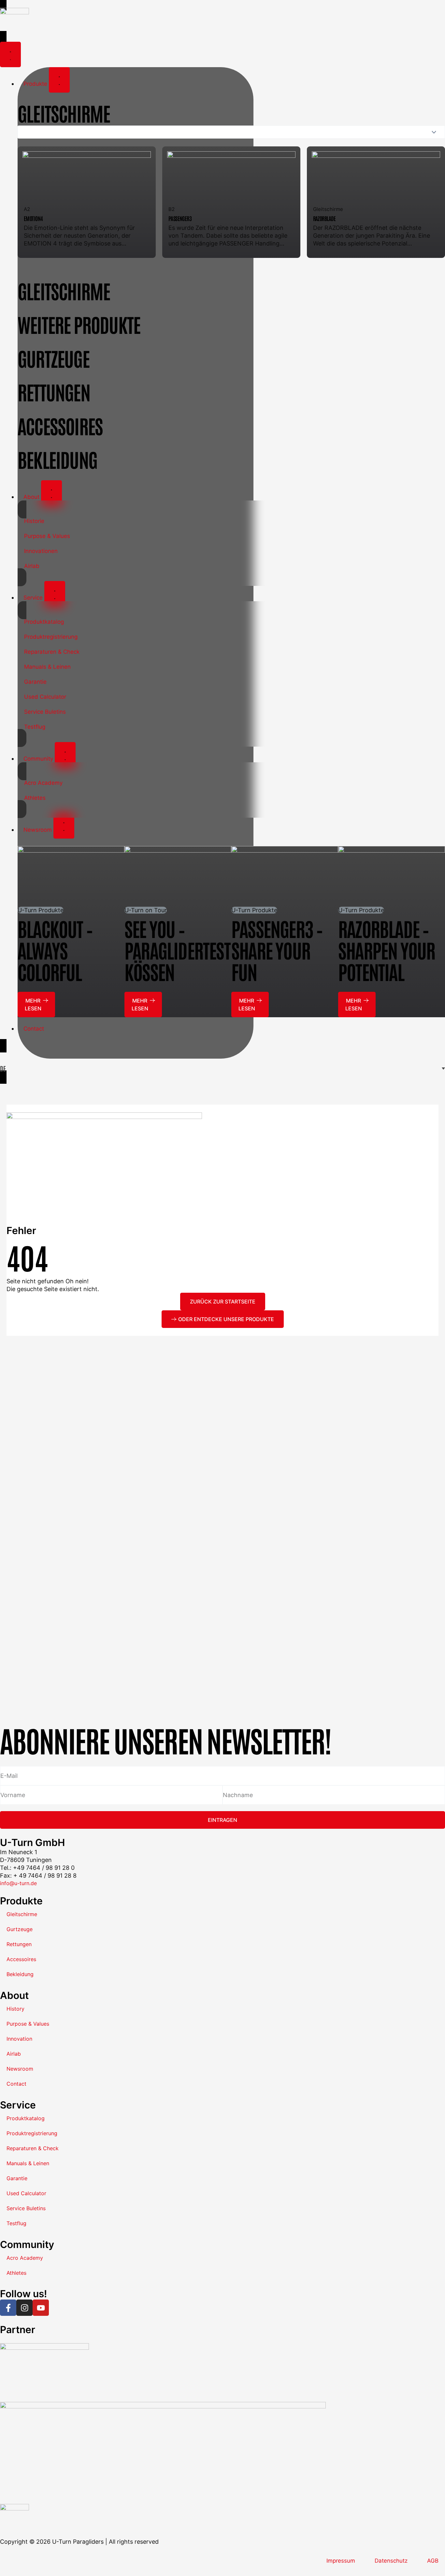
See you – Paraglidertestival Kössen (191, 950)
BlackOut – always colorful (55, 950)
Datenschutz (391, 2561)
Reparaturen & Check (52, 652)
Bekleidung (20, 1974)
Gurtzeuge (20, 1929)
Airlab (32, 566)
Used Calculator (45, 697)
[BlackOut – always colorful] (71, 876)
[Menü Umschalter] (10, 54)
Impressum (341, 2561)
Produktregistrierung (51, 637)
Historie (34, 521)
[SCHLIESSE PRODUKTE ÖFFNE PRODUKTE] (59, 80)
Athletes (35, 798)
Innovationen (41, 551)
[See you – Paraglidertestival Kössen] (178, 876)
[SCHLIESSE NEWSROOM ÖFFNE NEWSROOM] (64, 826)
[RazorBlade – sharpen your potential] (392, 876)
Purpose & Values (47, 536)
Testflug (35, 727)
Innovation (19, 2039)
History (15, 2009)
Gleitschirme (22, 1914)
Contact (16, 2084)
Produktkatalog (44, 622)
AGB (433, 2561)
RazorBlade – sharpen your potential (387, 950)
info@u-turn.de (18, 1883)
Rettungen (19, 1944)
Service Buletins (45, 712)
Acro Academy (43, 783)
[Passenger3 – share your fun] (285, 876)
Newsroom (20, 2069)
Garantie (35, 682)
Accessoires (21, 1959)
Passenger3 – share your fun (277, 950)
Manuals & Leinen (47, 667)
